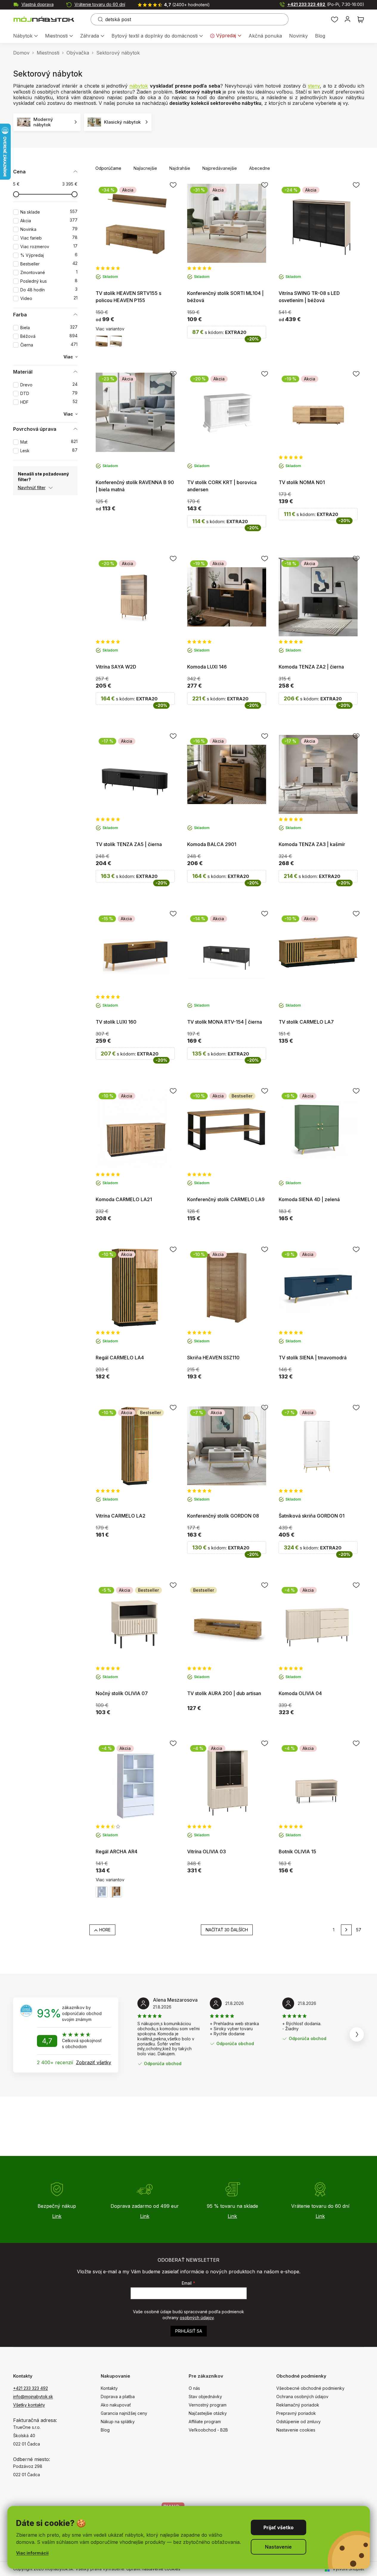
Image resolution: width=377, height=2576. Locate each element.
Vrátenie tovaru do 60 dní (100, 4)
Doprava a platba (118, 2397)
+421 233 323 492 (326, 4)
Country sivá (116, 341)
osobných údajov (197, 2318)
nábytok (139, 86)
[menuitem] (25, 36)
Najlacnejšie (145, 168)
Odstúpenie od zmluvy (298, 2422)
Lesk (49, 451)
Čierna (49, 345)
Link (57, 2216)
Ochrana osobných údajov (302, 2397)
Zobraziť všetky (94, 2062)
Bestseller (49, 264)
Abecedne (260, 168)
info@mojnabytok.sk (33, 2397)
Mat (49, 442)
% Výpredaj (49, 255)
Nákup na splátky (118, 2422)
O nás (194, 2388)
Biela (49, 328)
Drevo (49, 385)
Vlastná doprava (38, 4)
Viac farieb (49, 238)
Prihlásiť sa (189, 2331)
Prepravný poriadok (296, 2413)
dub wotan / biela (116, 1892)
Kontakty (109, 2388)
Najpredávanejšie (220, 168)
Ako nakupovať (116, 2405)
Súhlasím (278, 2527)
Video (49, 298)
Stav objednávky (205, 2397)
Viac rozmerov (49, 247)
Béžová (49, 336)
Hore (105, 1930)
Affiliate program (205, 2422)
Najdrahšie (180, 168)
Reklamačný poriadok (298, 2405)
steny (314, 86)
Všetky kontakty (29, 2405)
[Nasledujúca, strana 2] (346, 1930)
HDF (49, 402)
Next (357, 2034)
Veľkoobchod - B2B (208, 2430)
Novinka (49, 229)
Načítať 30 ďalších (227, 1930)
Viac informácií (32, 2553)
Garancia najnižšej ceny (124, 2413)
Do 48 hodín (49, 290)
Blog (105, 2430)
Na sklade (49, 212)
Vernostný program (208, 2405)
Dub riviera (102, 341)
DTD (49, 393)
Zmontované (49, 272)
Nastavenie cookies (296, 2430)
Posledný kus (49, 281)
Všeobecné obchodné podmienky (310, 2388)
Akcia (49, 221)
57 (359, 1930)
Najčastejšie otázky (208, 2413)
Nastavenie (278, 2547)
